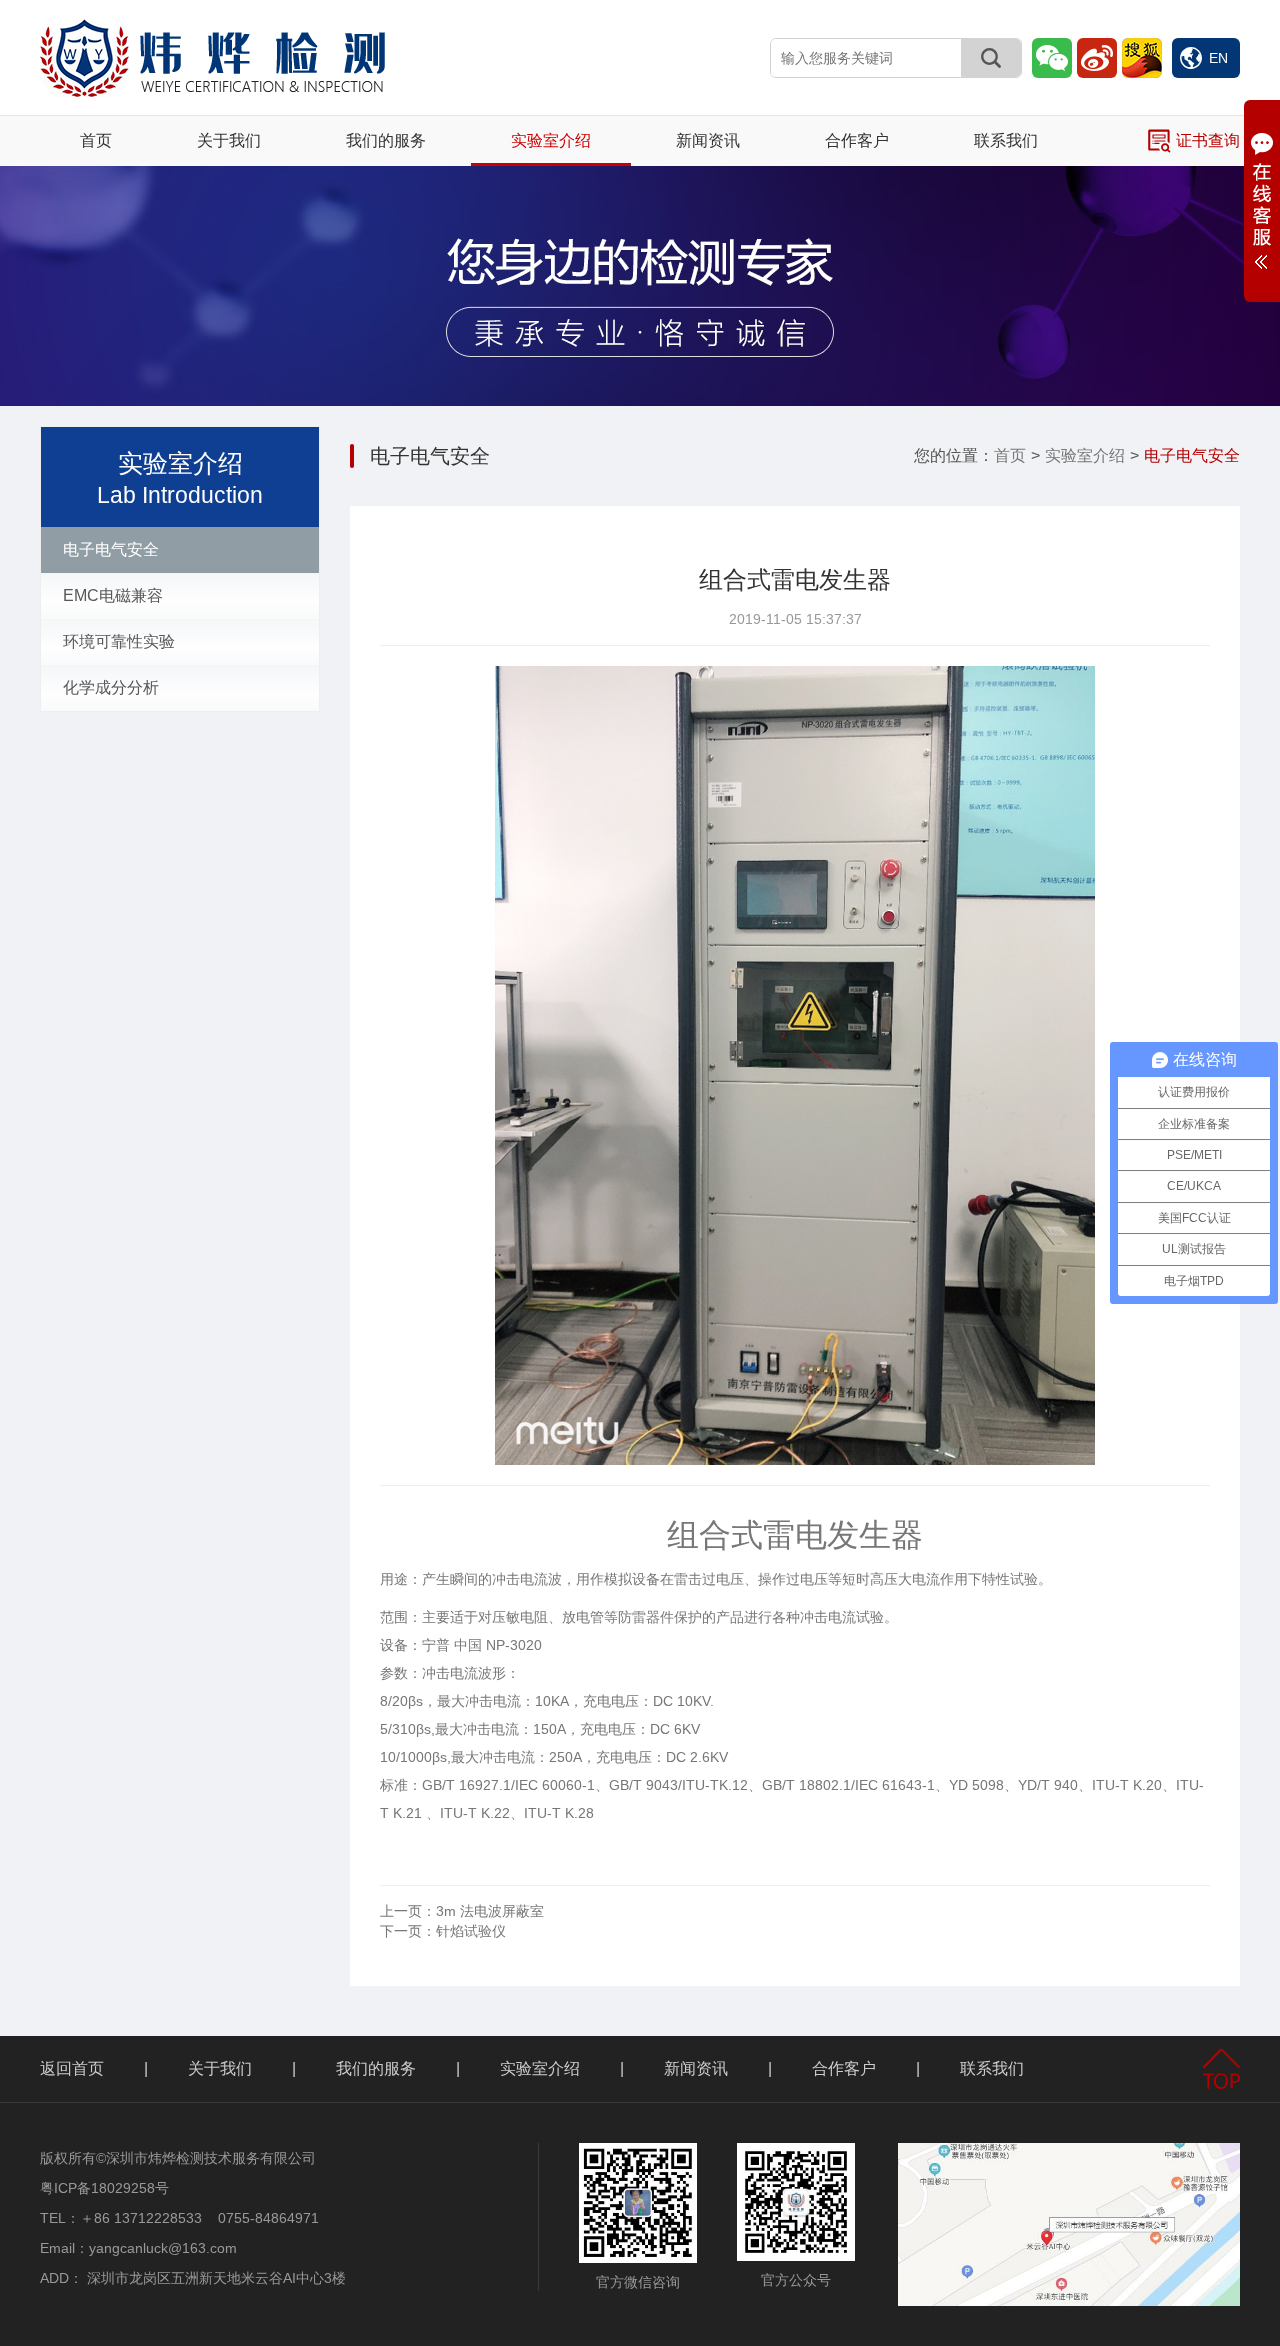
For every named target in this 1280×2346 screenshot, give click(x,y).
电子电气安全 (111, 549)
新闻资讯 (708, 140)
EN (1218, 58)
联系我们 (1006, 140)
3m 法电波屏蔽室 (462, 1911)
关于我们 (229, 140)
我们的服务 (386, 140)
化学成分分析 (111, 687)
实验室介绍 (551, 140)
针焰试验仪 (443, 1931)
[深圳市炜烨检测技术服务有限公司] (212, 56)
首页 (96, 140)
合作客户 (857, 140)
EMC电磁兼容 (113, 595)
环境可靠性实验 (119, 641)
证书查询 (1208, 140)
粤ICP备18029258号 (104, 2188)
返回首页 (72, 2068)
